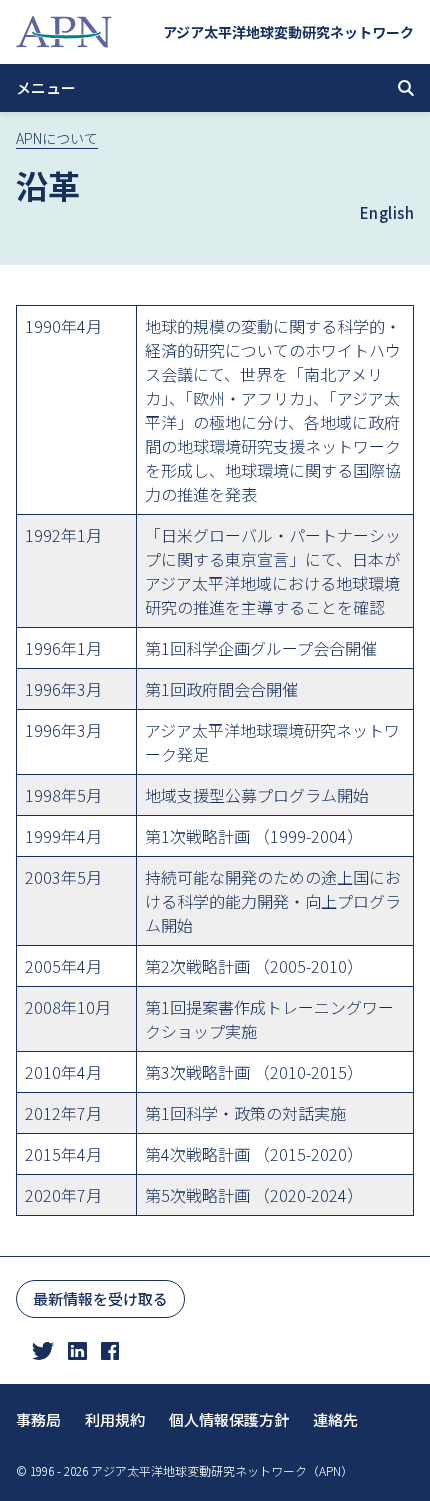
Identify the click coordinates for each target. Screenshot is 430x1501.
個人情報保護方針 (229, 1419)
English (387, 212)
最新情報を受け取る (100, 1298)
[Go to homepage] (64, 32)
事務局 (38, 1419)
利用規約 (115, 1419)
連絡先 (335, 1419)
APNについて (57, 138)
